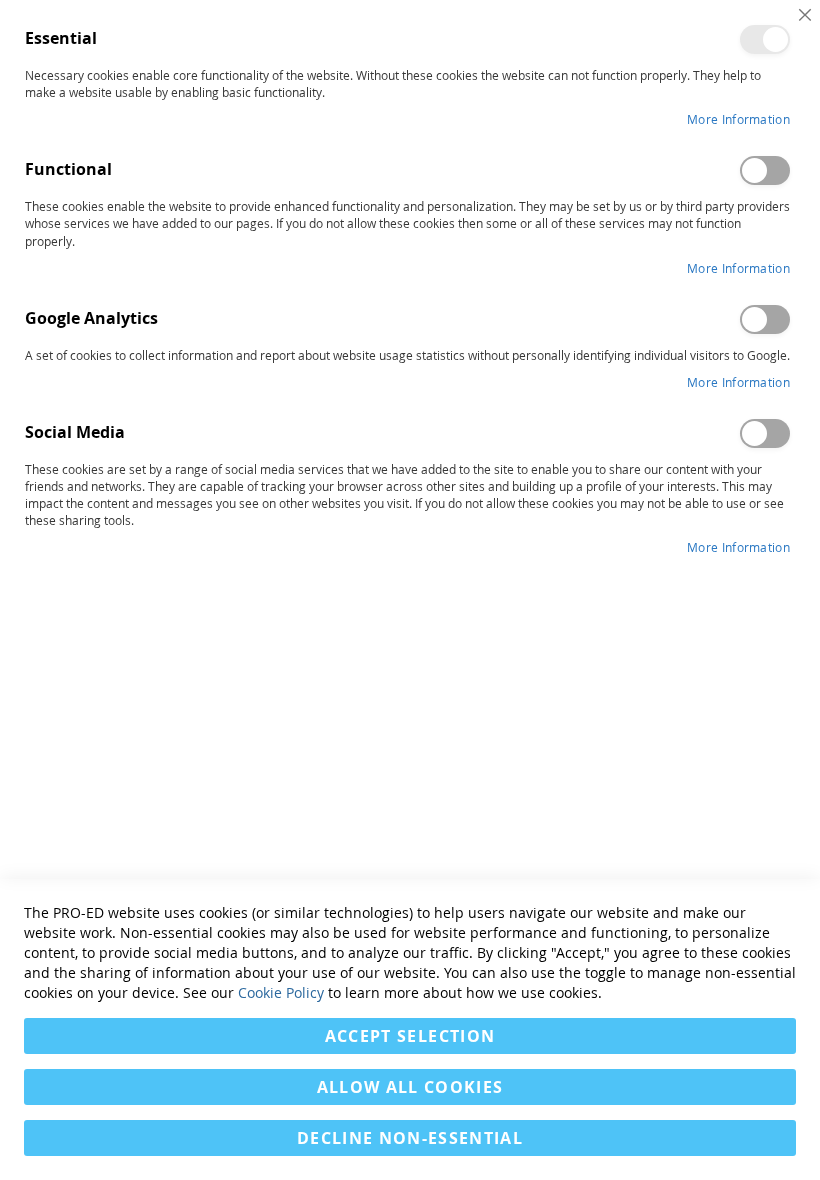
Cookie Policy (281, 992)
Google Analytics (765, 319)
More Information (738, 119)
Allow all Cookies (410, 1087)
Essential (765, 39)
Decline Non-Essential (410, 1138)
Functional (765, 170)
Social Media (765, 433)
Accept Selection (410, 1036)
